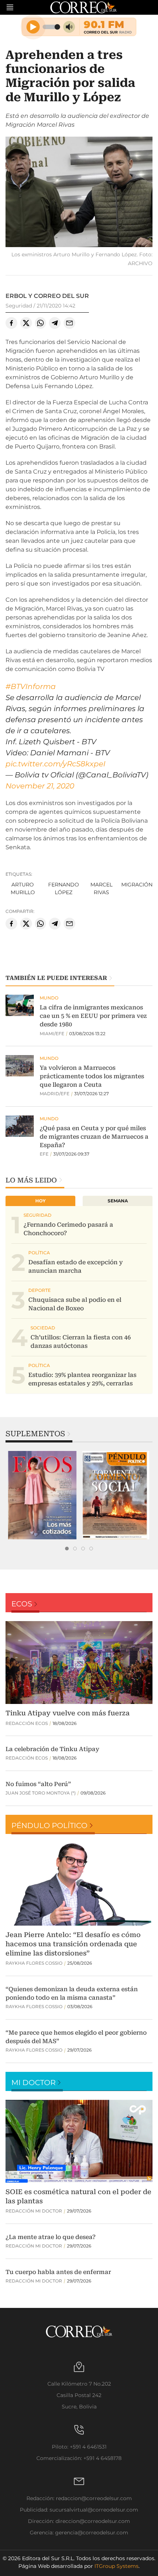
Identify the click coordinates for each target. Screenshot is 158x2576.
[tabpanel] (42, 1495)
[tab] (67, 1549)
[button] (79, 193)
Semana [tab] (118, 1201)
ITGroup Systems (116, 2566)
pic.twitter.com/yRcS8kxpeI (55, 764)
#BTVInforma (31, 686)
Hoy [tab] (40, 1201)
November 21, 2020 (40, 786)
